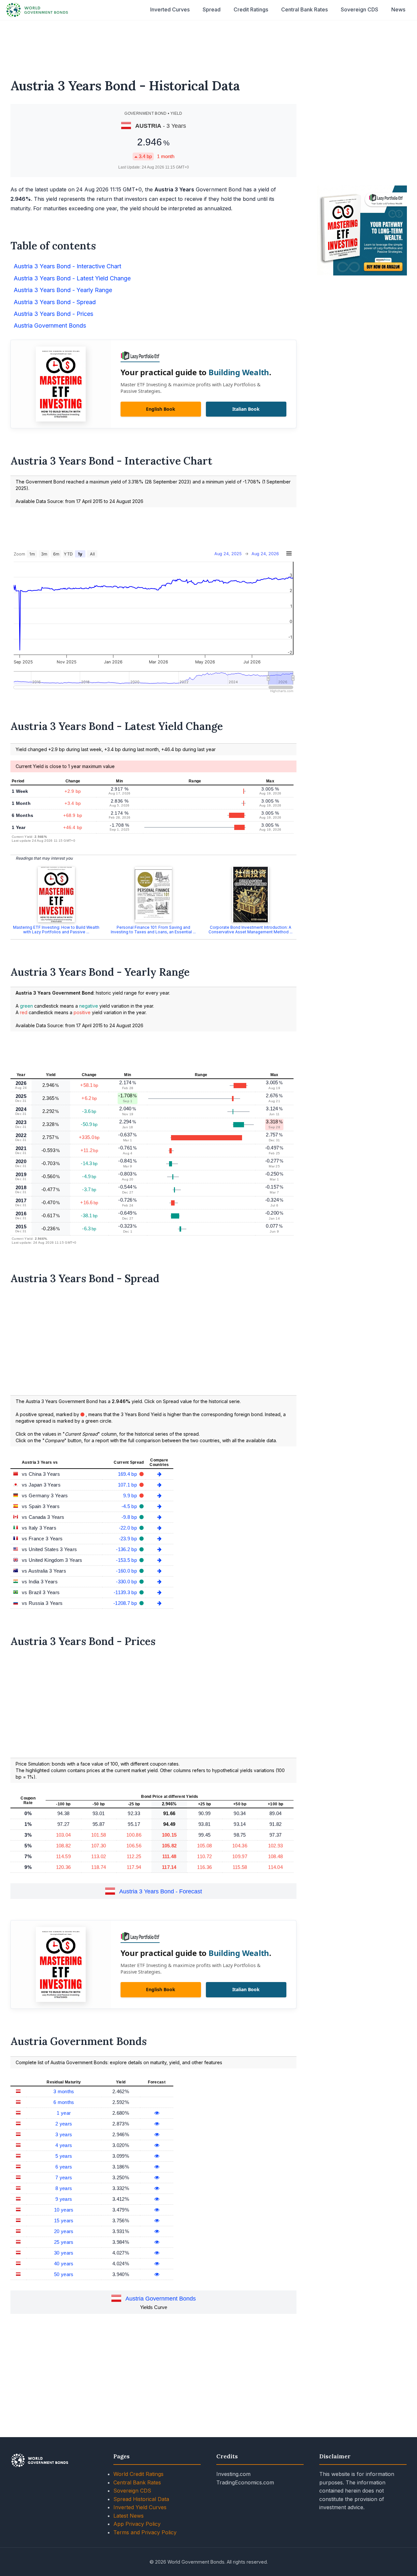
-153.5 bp (127, 1560)
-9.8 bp (130, 1517)
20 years (64, 2231)
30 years (64, 2253)
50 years (64, 2274)
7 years (64, 2177)
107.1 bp (128, 1485)
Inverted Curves (170, 9)
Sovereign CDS (359, 9)
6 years (64, 2167)
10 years (64, 2210)
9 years (64, 2199)
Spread (212, 9)
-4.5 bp (130, 1506)
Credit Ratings (251, 9)
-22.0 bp (129, 1528)
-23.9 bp (129, 1539)
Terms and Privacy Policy (145, 2532)
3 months (64, 2091)
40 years (64, 2264)
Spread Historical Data (141, 2499)
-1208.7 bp (126, 1603)
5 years (64, 2156)
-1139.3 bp (126, 1592)
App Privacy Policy (137, 2524)
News (398, 9)
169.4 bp (128, 1474)
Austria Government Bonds (161, 2299)
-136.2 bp (127, 1549)
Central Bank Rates (304, 9)
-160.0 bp (127, 1571)
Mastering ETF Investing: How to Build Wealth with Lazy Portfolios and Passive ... (56, 930)
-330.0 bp (127, 1582)
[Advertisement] (208, 45)
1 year (64, 2113)
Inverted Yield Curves (140, 2507)
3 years (64, 2134)
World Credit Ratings (138, 2474)
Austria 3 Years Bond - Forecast (161, 1892)
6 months (64, 2102)
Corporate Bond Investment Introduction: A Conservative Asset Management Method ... (251, 930)
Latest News (129, 2516)
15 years (64, 2221)
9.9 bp (131, 1495)
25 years (64, 2242)
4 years (64, 2145)
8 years (64, 2188)
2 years (64, 2124)
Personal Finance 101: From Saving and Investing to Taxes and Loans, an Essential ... (153, 930)
